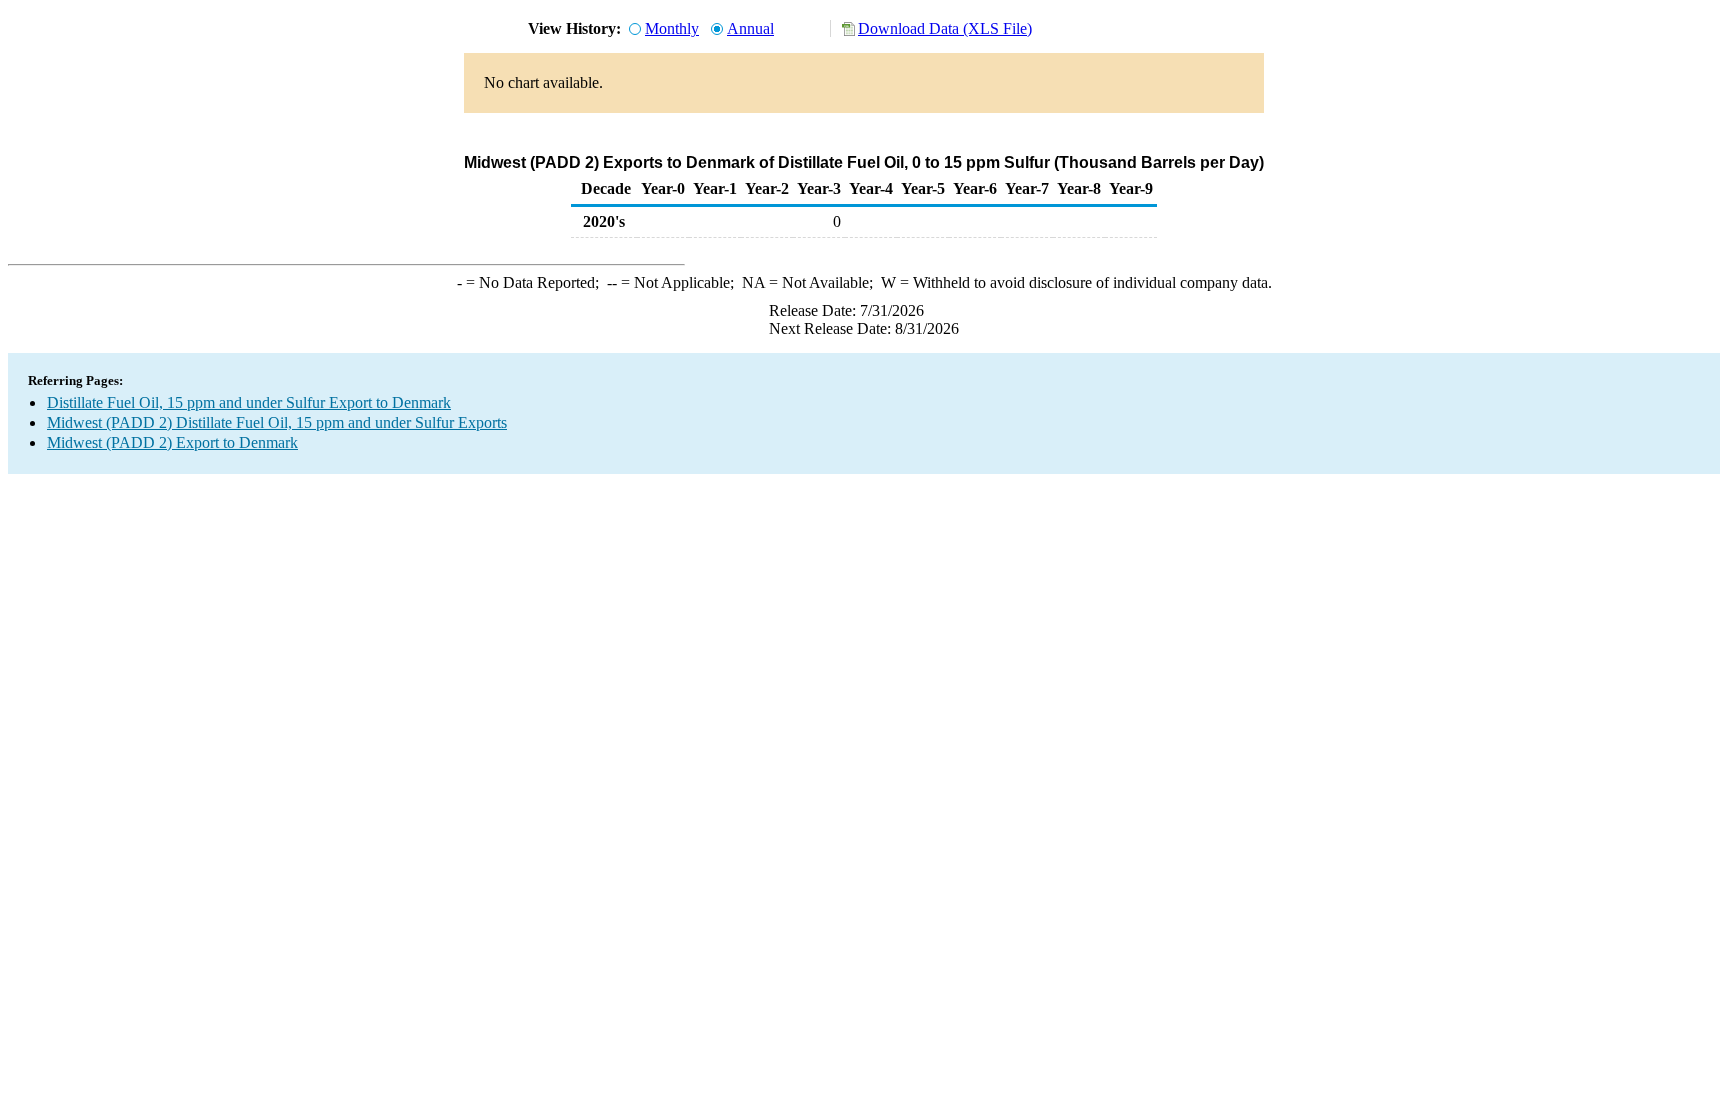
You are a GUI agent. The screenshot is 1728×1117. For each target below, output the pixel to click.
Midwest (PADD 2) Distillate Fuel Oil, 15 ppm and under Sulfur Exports (277, 422)
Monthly (672, 28)
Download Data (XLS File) (945, 28)
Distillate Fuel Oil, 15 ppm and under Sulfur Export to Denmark (249, 402)
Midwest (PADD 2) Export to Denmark (172, 442)
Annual (750, 28)
